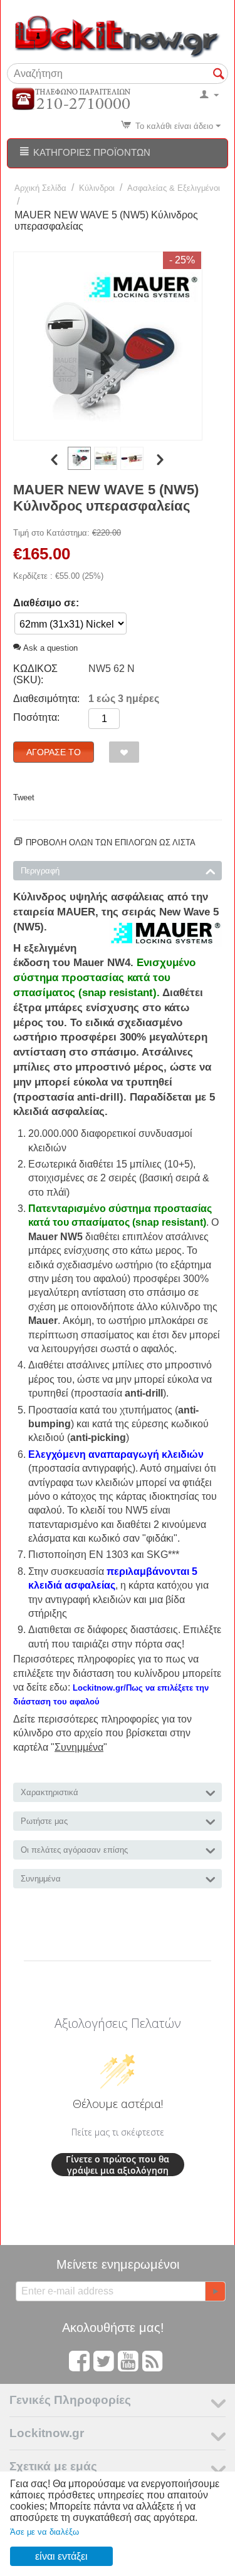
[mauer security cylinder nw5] (108, 346)
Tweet (24, 797)
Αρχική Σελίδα (40, 188)
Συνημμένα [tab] (41, 1879)
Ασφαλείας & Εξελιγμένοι (174, 188)
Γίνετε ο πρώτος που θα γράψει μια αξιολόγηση (118, 2165)
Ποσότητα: (36, 717)
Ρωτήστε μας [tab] (44, 1821)
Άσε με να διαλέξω (44, 2532)
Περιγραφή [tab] (40, 871)
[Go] (215, 2291)
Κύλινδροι (97, 188)
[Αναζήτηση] (219, 74)
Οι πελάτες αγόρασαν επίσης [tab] (74, 1850)
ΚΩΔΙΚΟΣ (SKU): (35, 674)
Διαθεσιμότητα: (46, 699)
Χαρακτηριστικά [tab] (50, 1792)
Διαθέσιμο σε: (46, 603)
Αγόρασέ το (54, 752)
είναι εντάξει (61, 2556)
